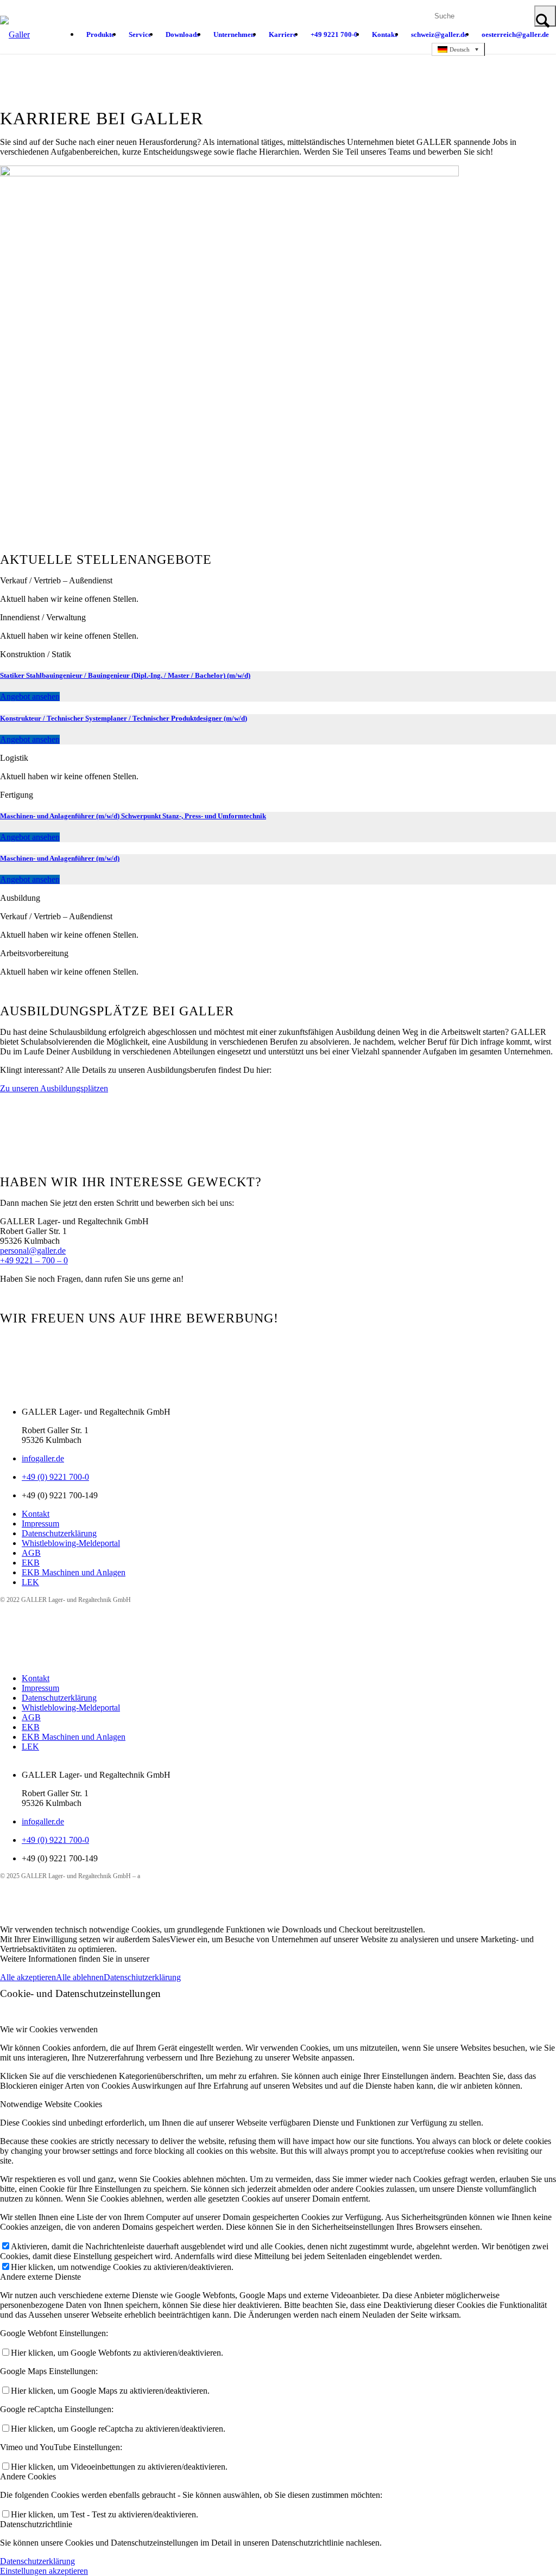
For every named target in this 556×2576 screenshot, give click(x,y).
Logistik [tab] (14, 758)
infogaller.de (43, 1458)
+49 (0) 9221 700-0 (55, 1477)
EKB (31, 1563)
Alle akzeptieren (28, 1977)
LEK (30, 1582)
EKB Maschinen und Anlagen (74, 1572)
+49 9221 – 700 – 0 (34, 1260)
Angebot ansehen (30, 697)
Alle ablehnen (80, 1977)
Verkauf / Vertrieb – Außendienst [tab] (56, 580)
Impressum (40, 1524)
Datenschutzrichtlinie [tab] (36, 2524)
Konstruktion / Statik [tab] (36, 654)
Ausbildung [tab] (20, 898)
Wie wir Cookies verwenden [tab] (49, 2029)
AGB (31, 1553)
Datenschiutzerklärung (142, 1977)
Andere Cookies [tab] (28, 2476)
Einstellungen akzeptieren (44, 2571)
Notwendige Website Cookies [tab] (51, 2104)
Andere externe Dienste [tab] (40, 2277)
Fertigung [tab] (17, 795)
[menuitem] (100, 35)
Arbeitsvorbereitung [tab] (34, 953)
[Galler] (15, 43)
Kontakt (36, 1514)
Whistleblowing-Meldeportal (71, 1543)
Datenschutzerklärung (59, 1533)
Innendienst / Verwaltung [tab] (43, 617)
